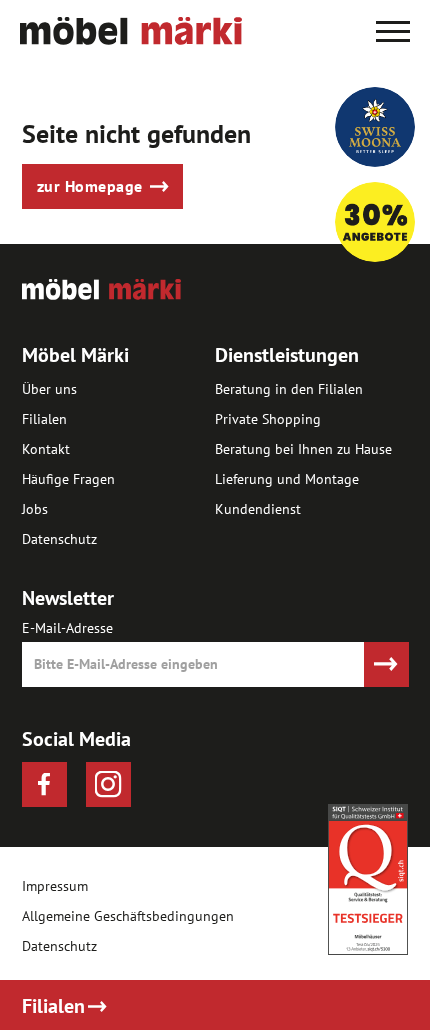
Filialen (44, 419)
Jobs (35, 509)
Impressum (55, 886)
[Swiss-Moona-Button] (375, 127)
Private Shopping (268, 419)
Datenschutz (59, 539)
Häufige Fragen (68, 479)
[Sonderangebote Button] (375, 222)
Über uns (49, 389)
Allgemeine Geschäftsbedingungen (128, 916)
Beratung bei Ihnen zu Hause (303, 449)
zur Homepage (90, 186)
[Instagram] (108, 784)
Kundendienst (258, 509)
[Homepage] (131, 39)
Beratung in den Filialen (289, 389)
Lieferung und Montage (287, 479)
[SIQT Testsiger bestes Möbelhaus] (368, 879)
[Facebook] (44, 784)
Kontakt (46, 449)
